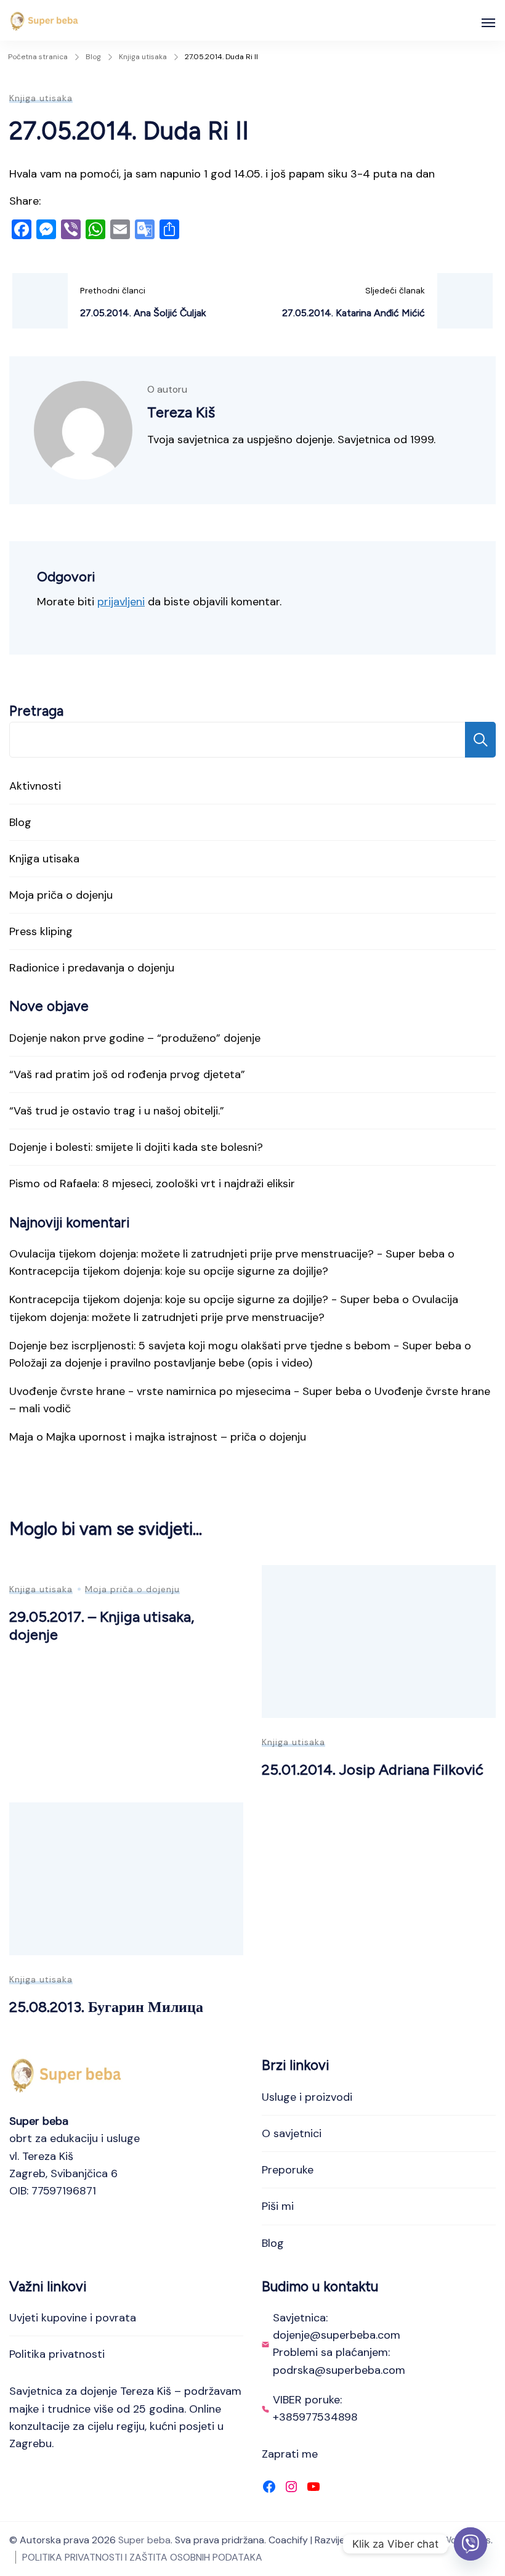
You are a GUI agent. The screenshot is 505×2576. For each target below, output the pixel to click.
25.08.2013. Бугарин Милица (106, 2007)
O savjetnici (292, 2133)
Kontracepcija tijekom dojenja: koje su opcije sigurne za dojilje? (169, 1271)
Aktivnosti (35, 786)
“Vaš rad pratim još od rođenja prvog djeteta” (127, 1074)
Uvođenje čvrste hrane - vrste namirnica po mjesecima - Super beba (185, 1391)
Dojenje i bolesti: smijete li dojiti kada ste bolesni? (136, 1147)
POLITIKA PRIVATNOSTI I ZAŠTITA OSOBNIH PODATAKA (142, 2557)
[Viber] (471, 2544)
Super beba (144, 2540)
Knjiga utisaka (41, 98)
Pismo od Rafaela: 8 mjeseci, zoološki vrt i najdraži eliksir (152, 1184)
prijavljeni (121, 602)
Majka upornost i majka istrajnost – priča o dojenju (176, 1437)
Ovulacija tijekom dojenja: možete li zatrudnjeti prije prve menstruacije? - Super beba (227, 1254)
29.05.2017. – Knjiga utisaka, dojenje (102, 1625)
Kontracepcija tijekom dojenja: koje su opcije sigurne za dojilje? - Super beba (204, 1299)
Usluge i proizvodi (307, 2097)
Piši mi (278, 2206)
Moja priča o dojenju (61, 895)
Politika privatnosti (57, 2354)
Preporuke (288, 2170)
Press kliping (41, 931)
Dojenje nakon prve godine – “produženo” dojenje (135, 1038)
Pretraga (36, 711)
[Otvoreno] (488, 23)
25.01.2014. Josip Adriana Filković (373, 1769)
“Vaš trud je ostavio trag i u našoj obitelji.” (117, 1111)
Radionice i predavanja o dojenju (92, 968)
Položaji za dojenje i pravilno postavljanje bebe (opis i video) (161, 1363)
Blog (20, 822)
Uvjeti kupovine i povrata (73, 2318)
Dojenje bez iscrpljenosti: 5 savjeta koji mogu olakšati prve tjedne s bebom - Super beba (235, 1346)
